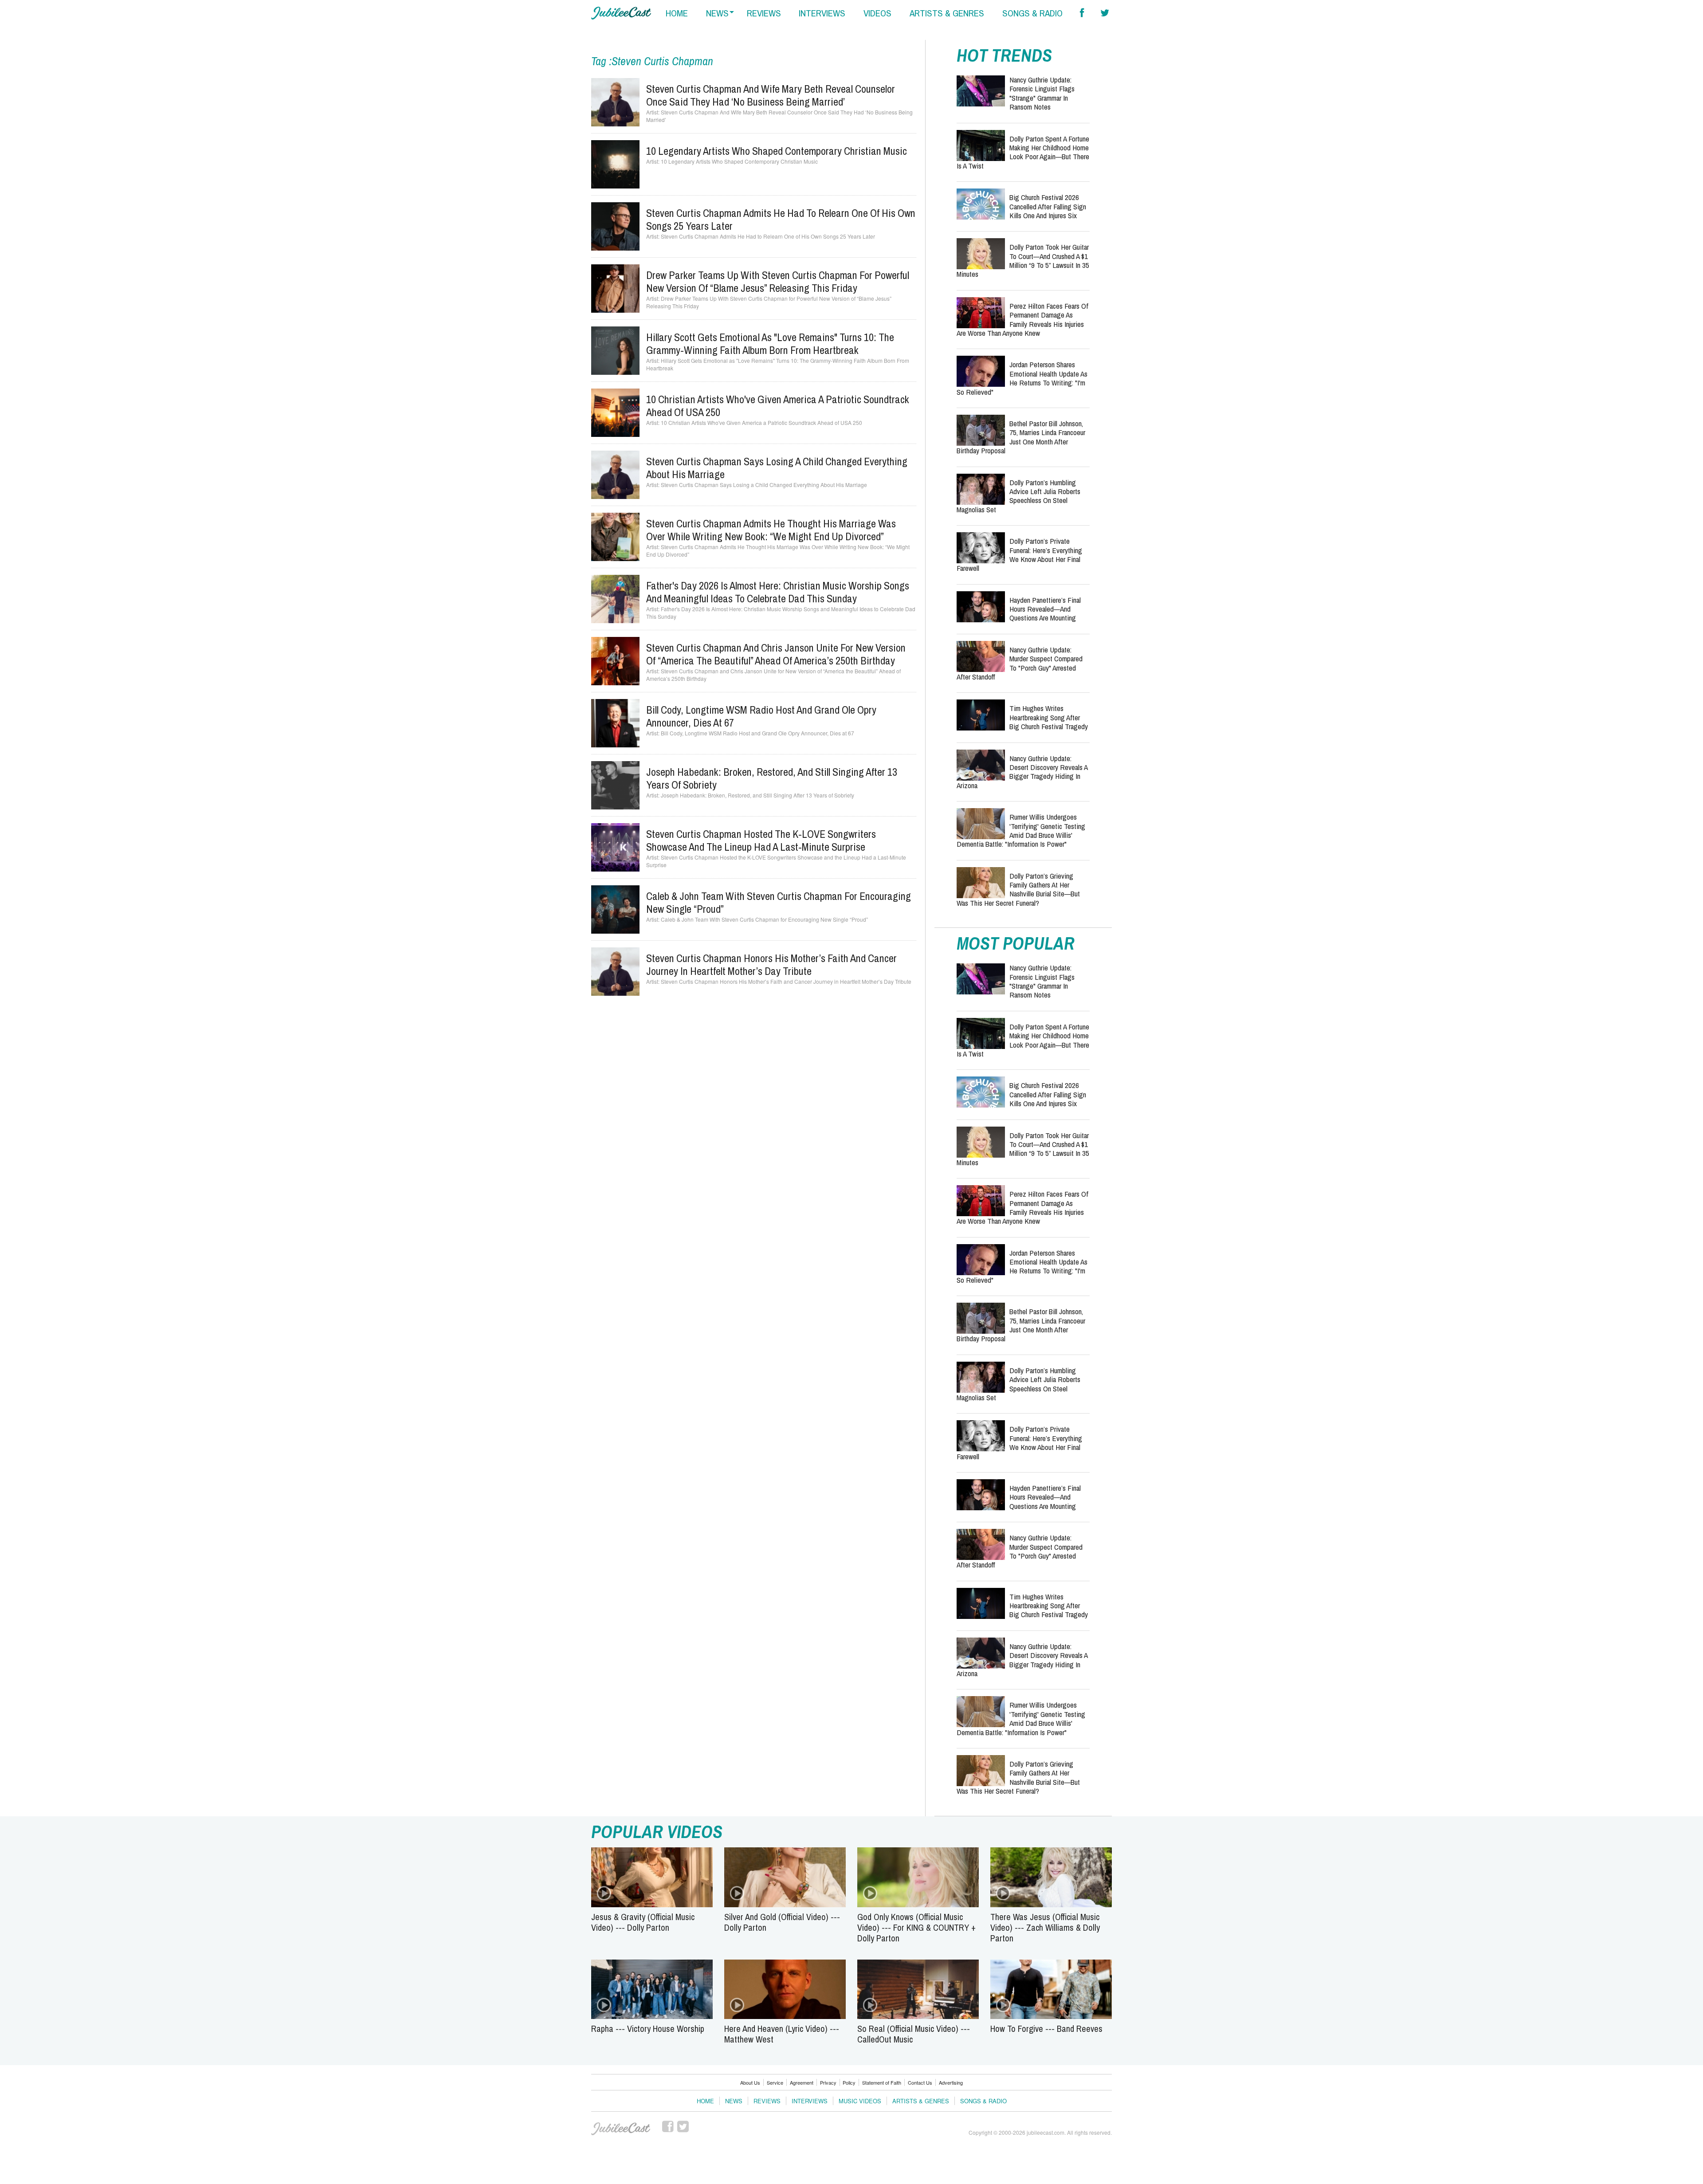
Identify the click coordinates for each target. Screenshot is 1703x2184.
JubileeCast (621, 2129)
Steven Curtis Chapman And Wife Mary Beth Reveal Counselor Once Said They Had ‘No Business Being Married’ (771, 95)
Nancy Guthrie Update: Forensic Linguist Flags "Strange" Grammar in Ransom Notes (1042, 93)
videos (877, 13)
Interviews (810, 2101)
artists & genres (947, 13)
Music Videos (860, 2101)
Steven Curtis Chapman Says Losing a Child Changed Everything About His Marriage (777, 468)
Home (705, 2101)
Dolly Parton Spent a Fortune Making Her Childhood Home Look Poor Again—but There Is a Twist (1023, 152)
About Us (750, 2082)
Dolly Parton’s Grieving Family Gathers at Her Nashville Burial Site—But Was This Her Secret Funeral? (1018, 889)
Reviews (767, 2101)
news (717, 13)
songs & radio (1032, 13)
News (734, 2101)
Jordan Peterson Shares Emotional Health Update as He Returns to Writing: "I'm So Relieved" (1022, 378)
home (677, 13)
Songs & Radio (983, 2101)
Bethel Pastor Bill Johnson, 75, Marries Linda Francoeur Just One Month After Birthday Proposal (1021, 437)
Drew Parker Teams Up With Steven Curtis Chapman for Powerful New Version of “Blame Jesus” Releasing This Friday (778, 281)
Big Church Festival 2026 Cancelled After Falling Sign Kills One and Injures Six (1048, 206)
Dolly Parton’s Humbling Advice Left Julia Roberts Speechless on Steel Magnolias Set (1018, 496)
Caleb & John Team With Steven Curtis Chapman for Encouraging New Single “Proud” (779, 902)
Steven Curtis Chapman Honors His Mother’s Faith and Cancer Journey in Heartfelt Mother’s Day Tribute (771, 964)
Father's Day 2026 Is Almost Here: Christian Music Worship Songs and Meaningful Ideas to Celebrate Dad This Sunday (778, 592)
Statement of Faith (882, 2082)
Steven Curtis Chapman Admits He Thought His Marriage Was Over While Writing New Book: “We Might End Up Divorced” (771, 530)
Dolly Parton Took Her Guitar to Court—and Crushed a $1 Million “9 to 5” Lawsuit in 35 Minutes (1023, 260)
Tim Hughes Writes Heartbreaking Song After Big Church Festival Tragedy (1049, 717)
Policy (849, 2082)
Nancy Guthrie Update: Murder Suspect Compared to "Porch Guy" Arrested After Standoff (1020, 663)
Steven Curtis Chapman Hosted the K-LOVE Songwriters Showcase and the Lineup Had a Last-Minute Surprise (761, 840)
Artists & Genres (921, 2101)
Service (775, 2082)
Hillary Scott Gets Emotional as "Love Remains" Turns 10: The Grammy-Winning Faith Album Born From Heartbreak (770, 344)
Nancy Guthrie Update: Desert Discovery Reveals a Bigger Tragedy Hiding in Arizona (1022, 772)
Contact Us (920, 2082)
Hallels (621, 13)
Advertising (951, 2082)
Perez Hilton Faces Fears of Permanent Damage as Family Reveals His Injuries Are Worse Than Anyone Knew (1022, 319)
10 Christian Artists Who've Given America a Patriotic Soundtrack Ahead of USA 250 (778, 406)
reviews (764, 13)
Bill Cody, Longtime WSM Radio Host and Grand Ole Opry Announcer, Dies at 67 (761, 716)
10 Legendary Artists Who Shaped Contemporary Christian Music (777, 151)
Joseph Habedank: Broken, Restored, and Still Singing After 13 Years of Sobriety (772, 778)
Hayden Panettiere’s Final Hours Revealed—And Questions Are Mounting (1045, 609)
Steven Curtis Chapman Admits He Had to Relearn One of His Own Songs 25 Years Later (781, 219)
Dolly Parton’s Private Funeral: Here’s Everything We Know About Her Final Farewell (1019, 554)
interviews (822, 13)
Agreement (802, 2082)
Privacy (828, 2082)
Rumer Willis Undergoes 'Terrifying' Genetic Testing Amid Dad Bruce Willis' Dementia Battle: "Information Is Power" (1021, 830)
